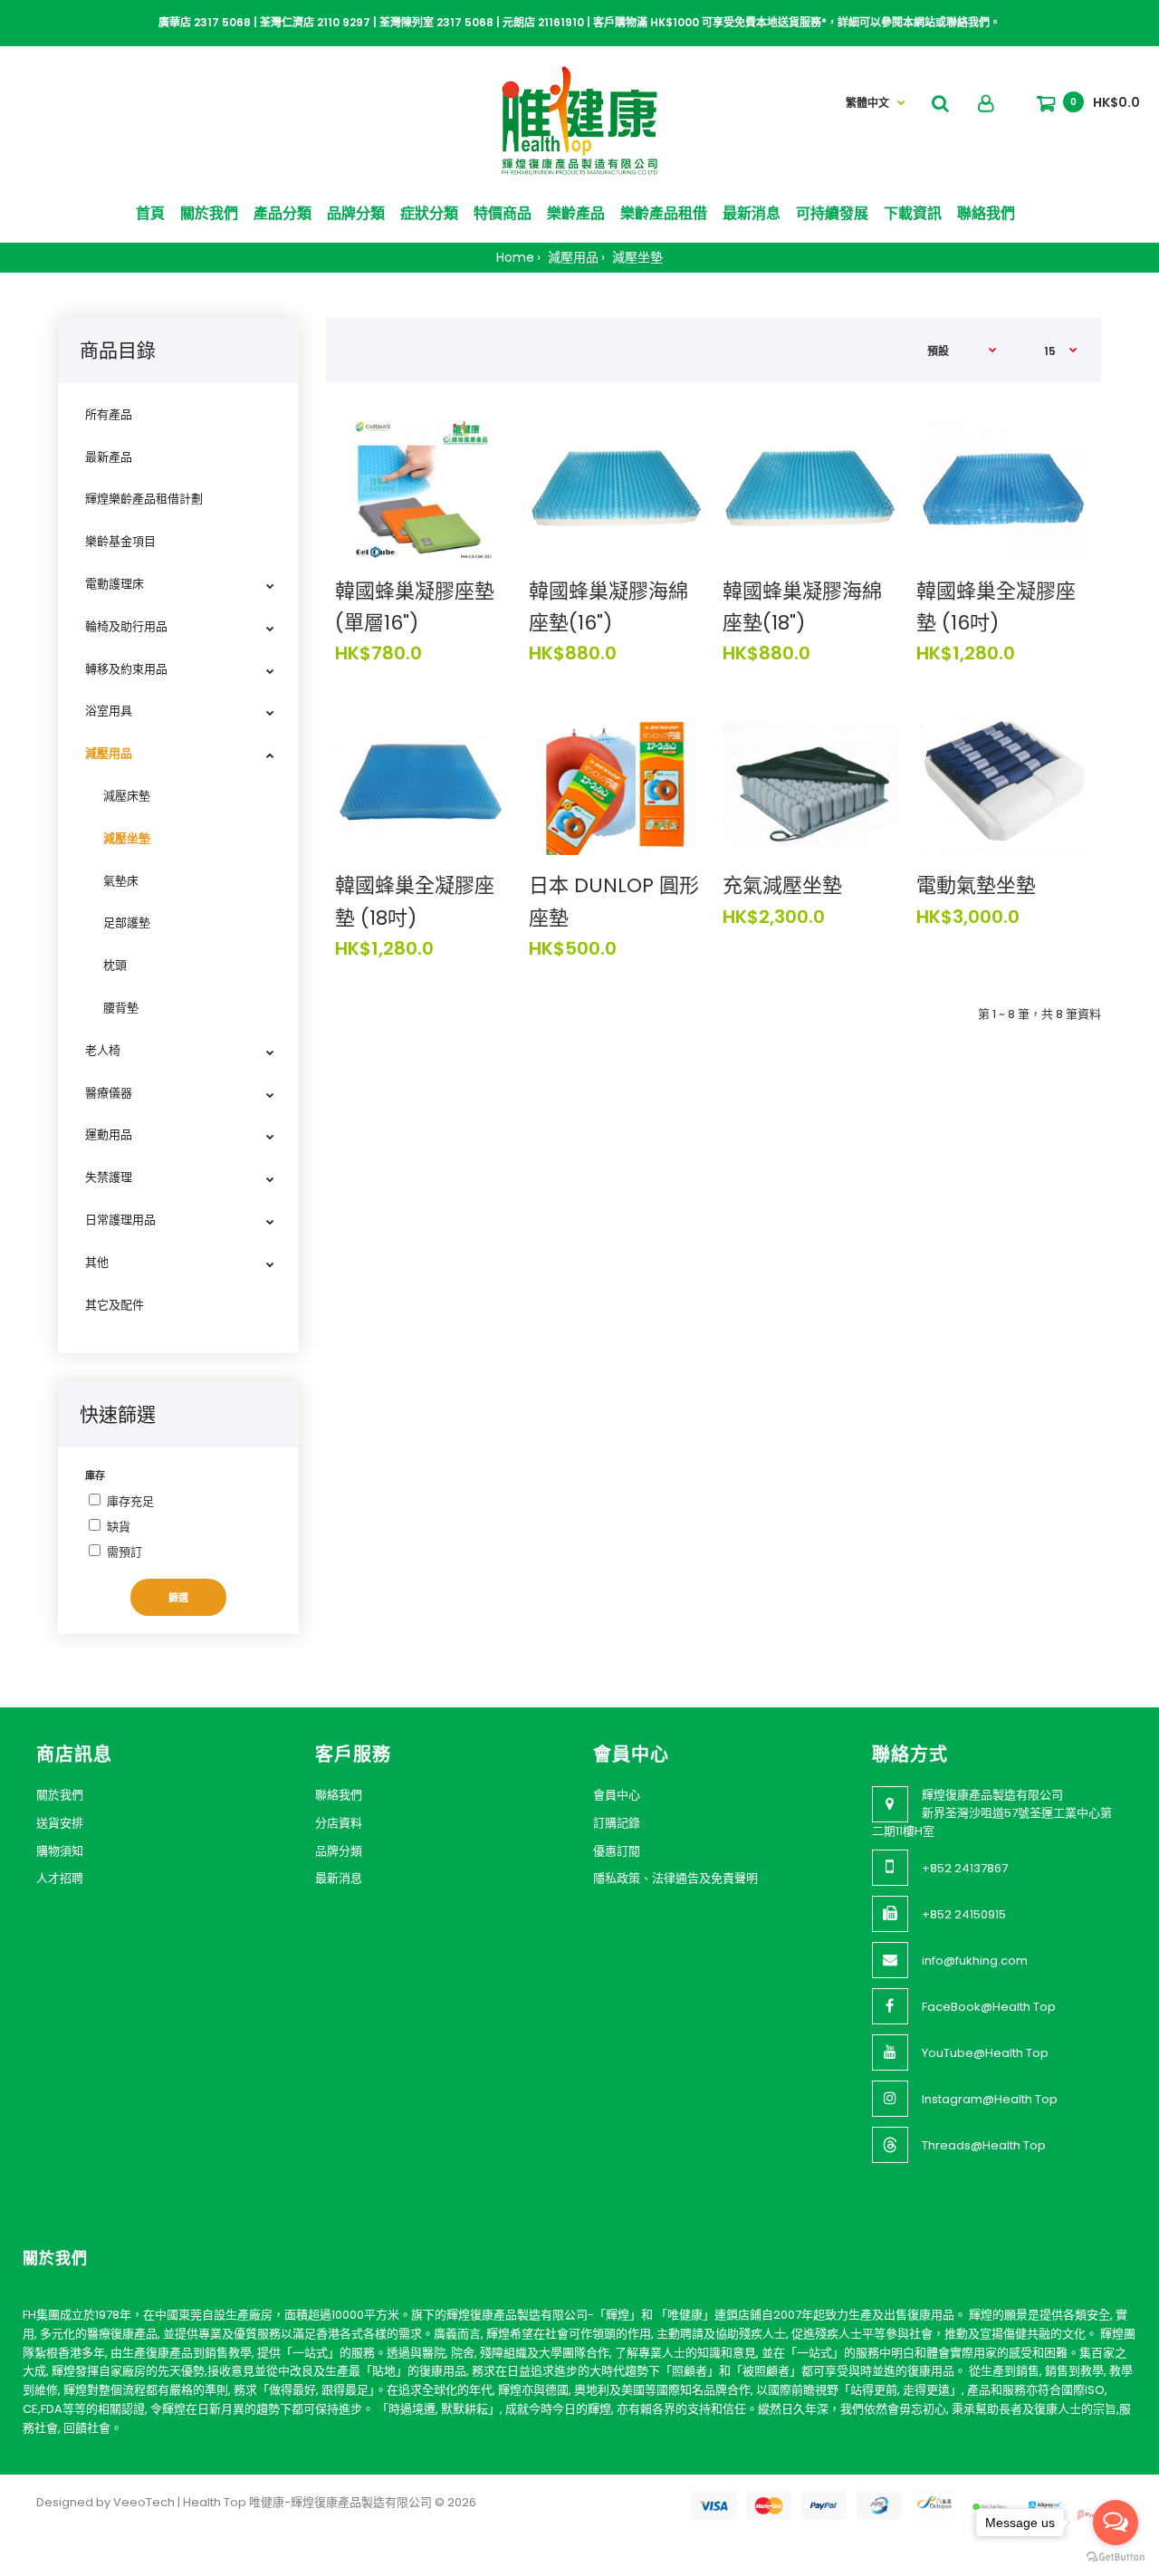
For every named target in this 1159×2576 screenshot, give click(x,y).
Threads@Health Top (984, 2145)
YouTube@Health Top (985, 2053)
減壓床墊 (127, 796)
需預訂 (125, 1552)
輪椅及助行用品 (126, 626)
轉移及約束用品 (126, 669)
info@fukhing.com (975, 1961)
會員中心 (617, 1795)
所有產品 (109, 414)
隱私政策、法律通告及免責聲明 (675, 1878)
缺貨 (119, 1527)
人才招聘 (60, 1878)
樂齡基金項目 (120, 541)
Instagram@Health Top (990, 2099)
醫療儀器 (109, 1093)
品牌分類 (339, 1851)
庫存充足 (130, 1501)
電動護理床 (115, 584)
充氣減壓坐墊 (782, 885)
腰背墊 (121, 1008)
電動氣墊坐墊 (976, 885)
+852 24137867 (965, 1868)
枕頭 (115, 965)
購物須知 (60, 1851)
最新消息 (339, 1878)
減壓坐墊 (636, 257)
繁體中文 (867, 103)
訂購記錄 (617, 1823)
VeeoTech (144, 2502)
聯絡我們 (339, 1795)
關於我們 (60, 1795)
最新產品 (109, 457)
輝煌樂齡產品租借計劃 (144, 499)
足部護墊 (127, 923)
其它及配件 (115, 1305)
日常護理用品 (120, 1220)
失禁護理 (109, 1177)
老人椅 (103, 1050)
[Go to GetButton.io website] (1116, 2557)
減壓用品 (571, 257)
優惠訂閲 (617, 1851)
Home (515, 257)
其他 (97, 1262)
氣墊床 (121, 881)
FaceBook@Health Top (989, 2007)
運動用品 (109, 1134)
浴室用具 (109, 711)
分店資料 (339, 1823)
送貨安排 (60, 1823)
